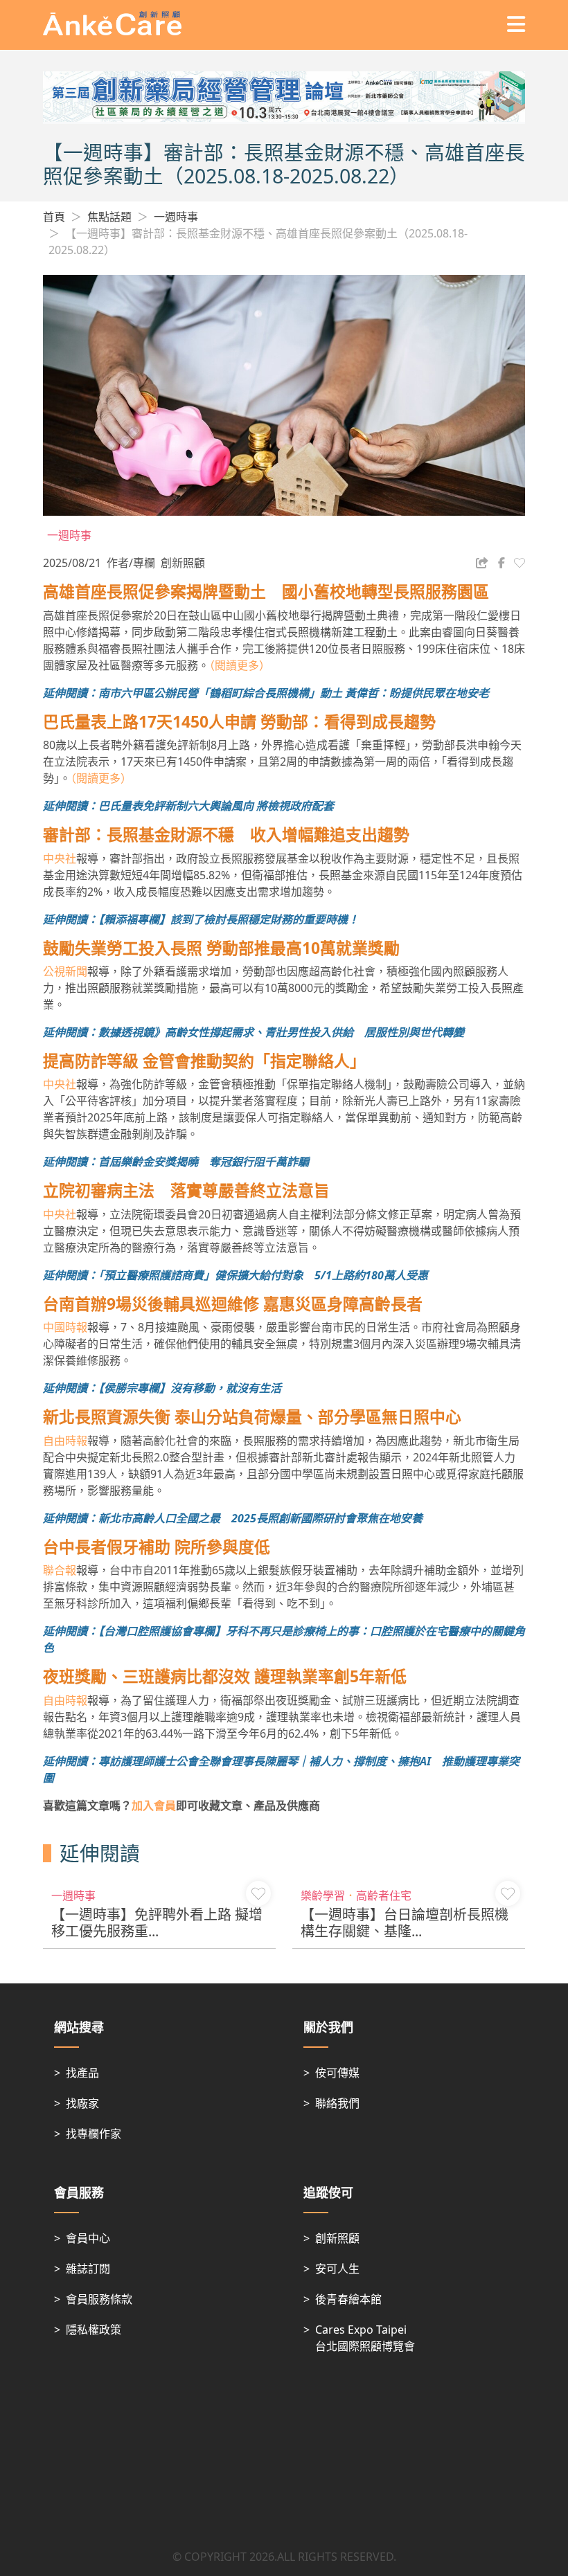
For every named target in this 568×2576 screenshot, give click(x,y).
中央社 (60, 858)
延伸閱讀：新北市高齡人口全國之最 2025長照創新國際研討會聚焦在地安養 (233, 1518)
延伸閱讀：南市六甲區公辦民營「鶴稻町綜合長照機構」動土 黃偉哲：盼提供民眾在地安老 (266, 693)
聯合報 (60, 1570)
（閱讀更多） (240, 665)
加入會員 (154, 1805)
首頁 (54, 217)
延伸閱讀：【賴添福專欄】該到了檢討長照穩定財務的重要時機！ (201, 919)
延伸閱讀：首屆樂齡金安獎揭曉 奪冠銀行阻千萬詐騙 (176, 1162)
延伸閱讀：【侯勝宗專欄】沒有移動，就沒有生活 (162, 1388)
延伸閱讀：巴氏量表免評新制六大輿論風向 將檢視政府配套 (188, 806)
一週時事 (176, 217)
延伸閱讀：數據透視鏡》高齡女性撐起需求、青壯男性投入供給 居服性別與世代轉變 (254, 1032)
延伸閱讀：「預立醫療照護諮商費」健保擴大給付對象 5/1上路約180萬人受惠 (236, 1275)
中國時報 (65, 1327)
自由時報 (65, 1441)
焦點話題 (109, 217)
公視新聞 (65, 971)
